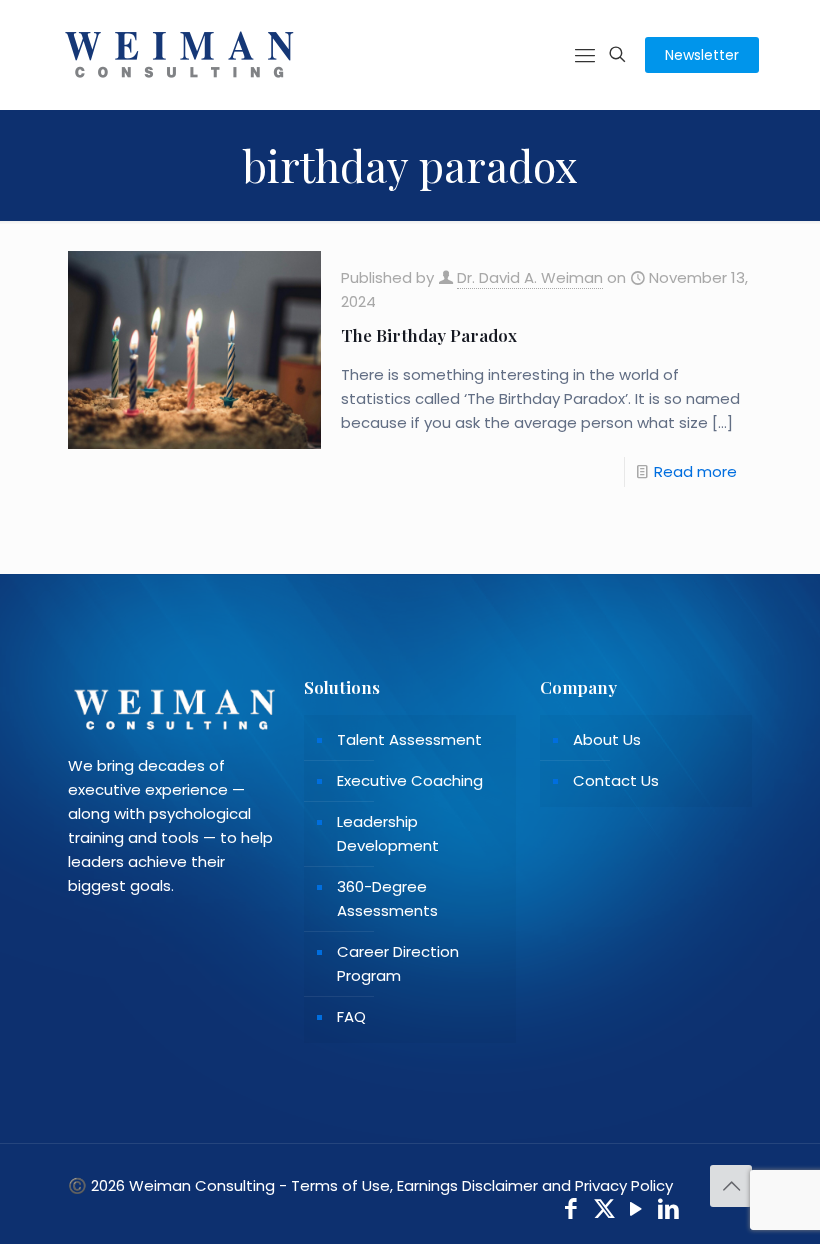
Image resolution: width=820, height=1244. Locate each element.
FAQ (351, 1016)
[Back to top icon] (731, 1186)
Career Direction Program (398, 963)
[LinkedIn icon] (669, 1211)
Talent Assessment (409, 739)
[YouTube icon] (636, 1211)
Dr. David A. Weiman (530, 277)
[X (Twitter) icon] (604, 1211)
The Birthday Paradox (429, 335)
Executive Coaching (410, 780)
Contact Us (616, 780)
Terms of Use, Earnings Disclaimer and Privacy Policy (482, 1185)
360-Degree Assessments (387, 898)
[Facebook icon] (571, 1211)
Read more (695, 471)
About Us (607, 739)
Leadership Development (388, 833)
